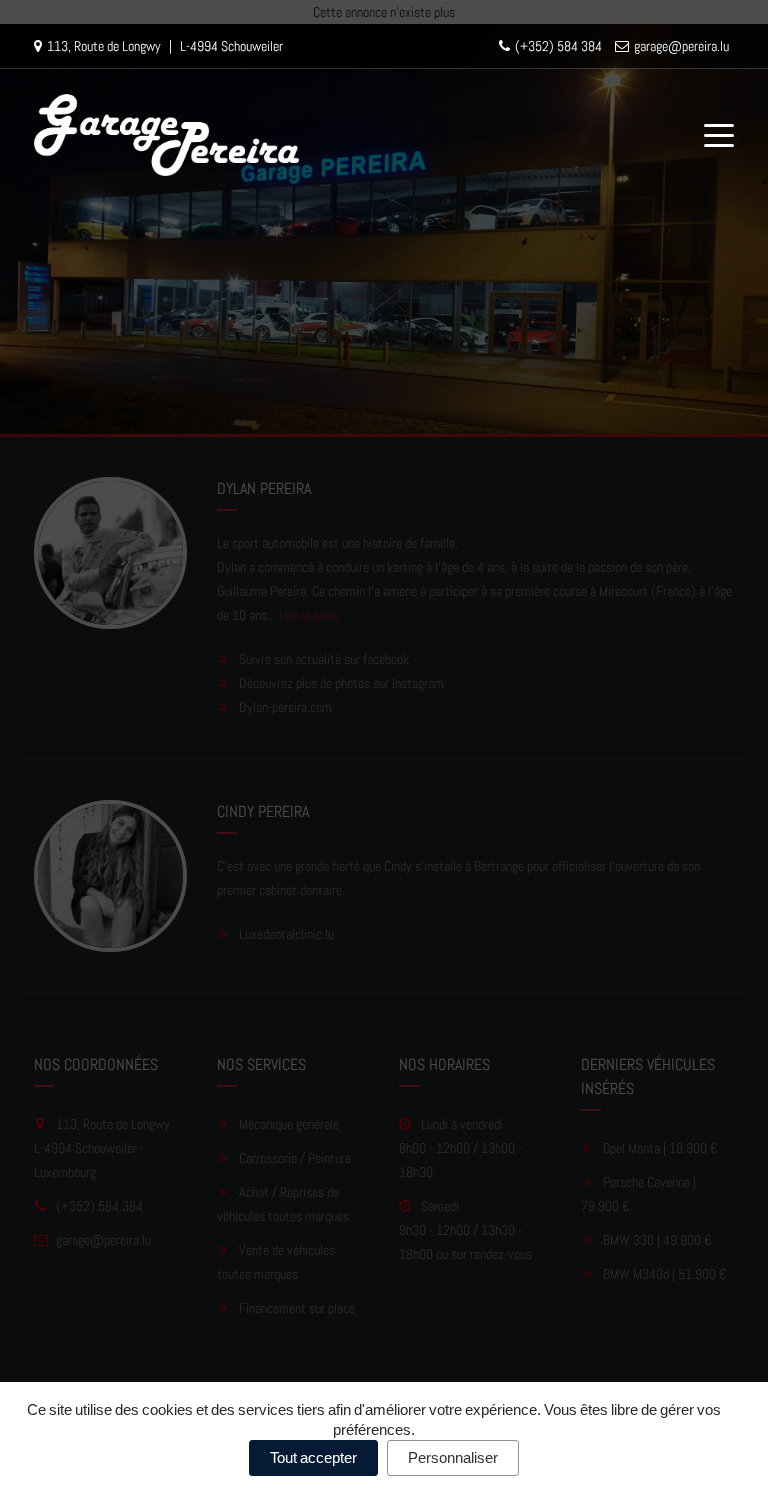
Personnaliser (453, 1457)
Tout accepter (313, 1457)
